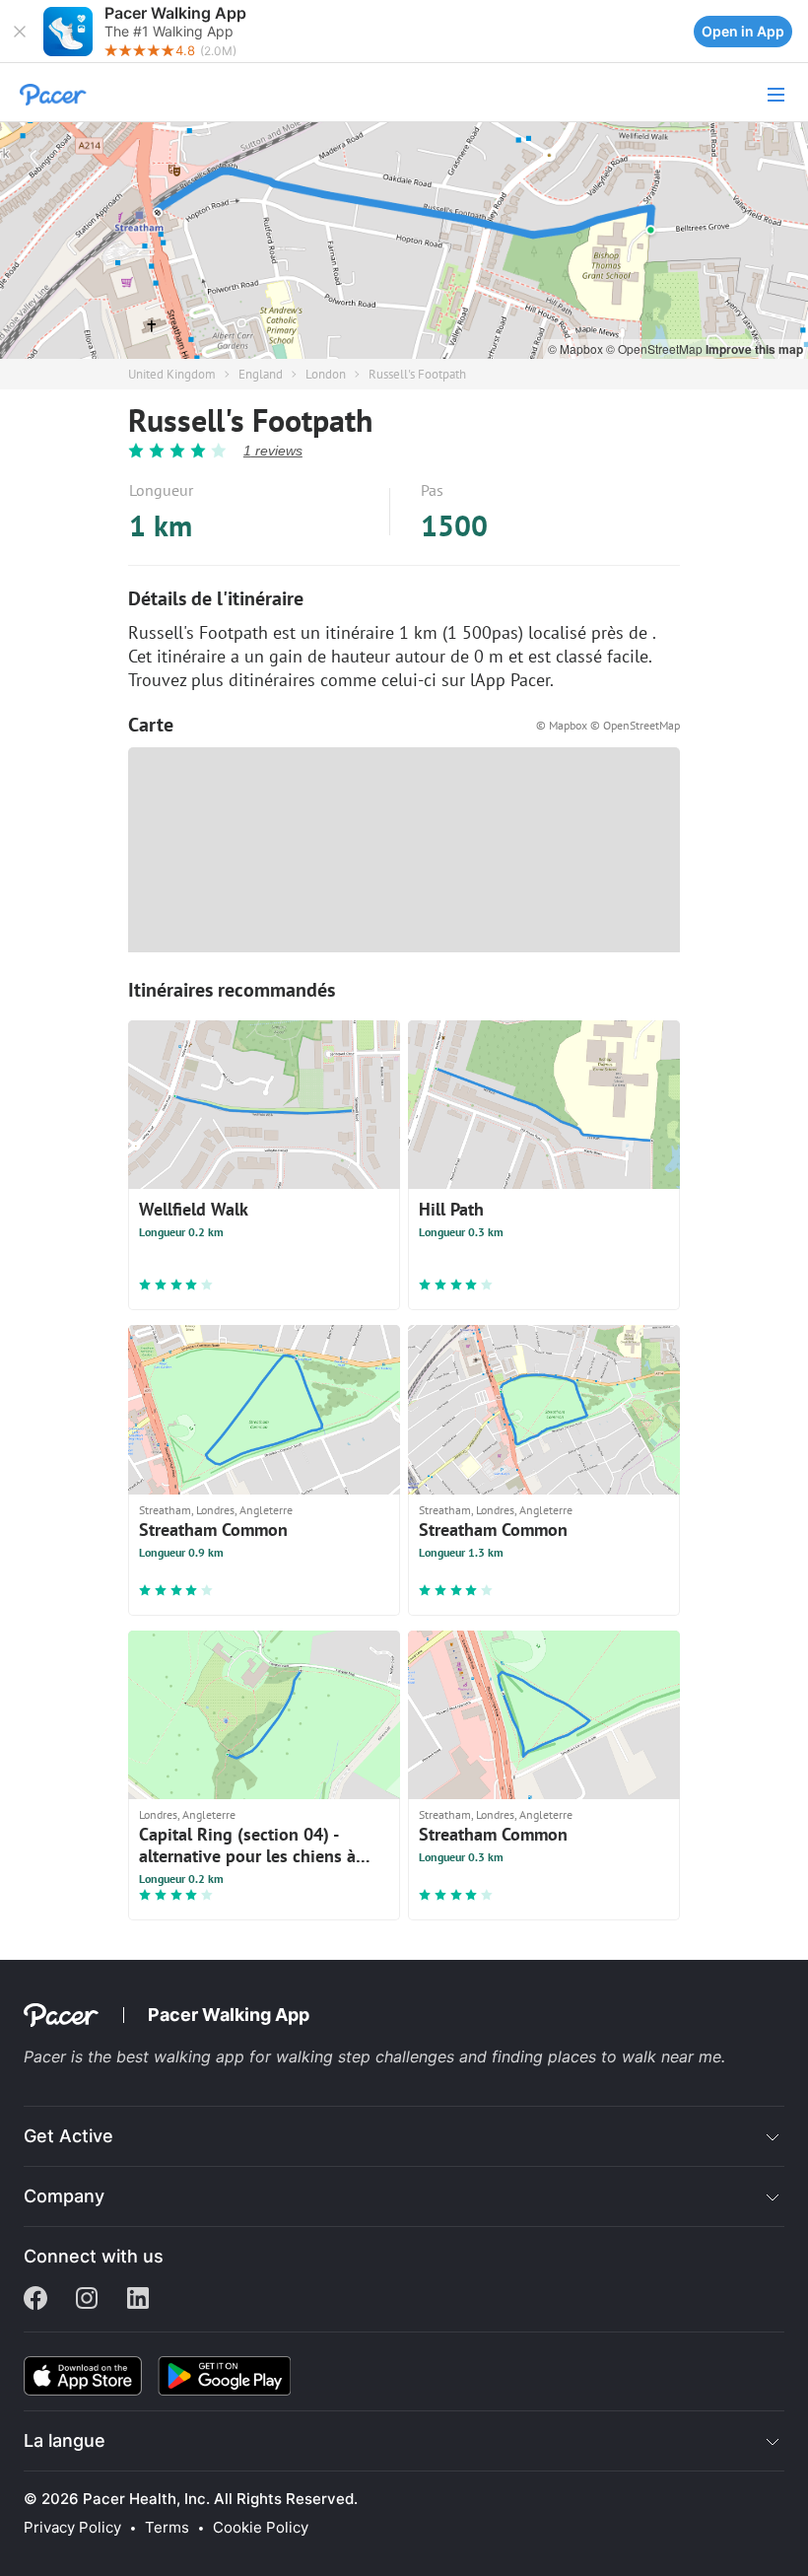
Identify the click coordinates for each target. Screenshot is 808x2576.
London (326, 374)
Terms (167, 2528)
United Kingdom (172, 374)
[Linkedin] (138, 2300)
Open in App (743, 31)
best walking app (183, 2056)
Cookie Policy (261, 2528)
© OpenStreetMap (656, 348)
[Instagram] (87, 2300)
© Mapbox (577, 348)
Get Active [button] (68, 2136)
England (261, 374)
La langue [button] (65, 2440)
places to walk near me (635, 2056)
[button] (20, 32)
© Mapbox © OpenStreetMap (608, 725)
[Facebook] (35, 2300)
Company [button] (64, 2196)
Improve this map (754, 349)
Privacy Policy (72, 2528)
